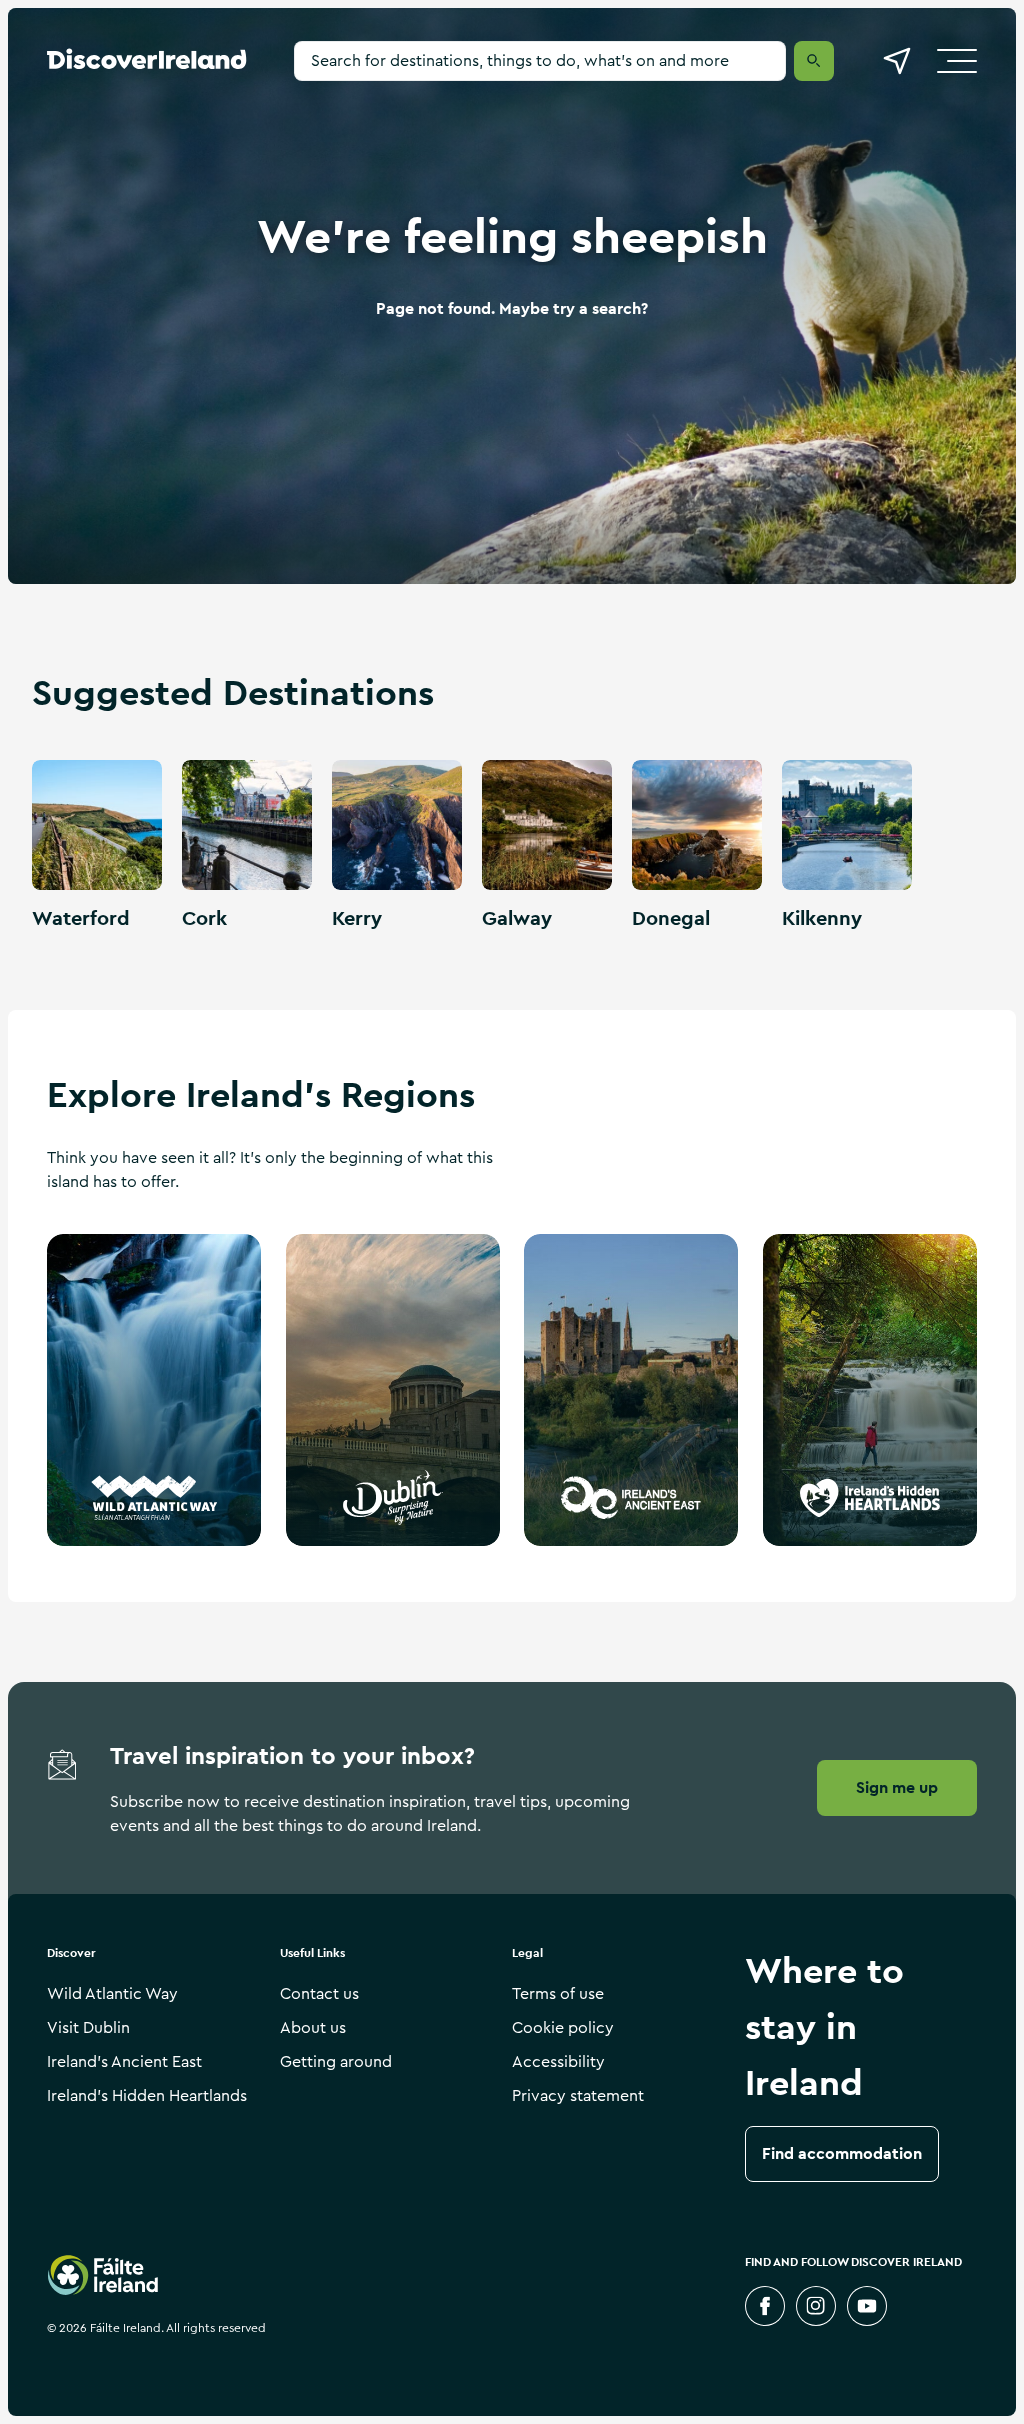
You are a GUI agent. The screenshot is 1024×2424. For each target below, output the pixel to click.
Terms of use (558, 1994)
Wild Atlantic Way (112, 1994)
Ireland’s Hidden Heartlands (147, 2096)
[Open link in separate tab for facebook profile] (765, 2306)
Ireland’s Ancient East (124, 2062)
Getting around (336, 2062)
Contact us (319, 1994)
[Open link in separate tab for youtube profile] (867, 2306)
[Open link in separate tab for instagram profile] (816, 2306)
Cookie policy (563, 2028)
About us (313, 2028)
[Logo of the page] (147, 64)
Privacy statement (578, 2096)
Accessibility (558, 2062)
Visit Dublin (88, 2028)
